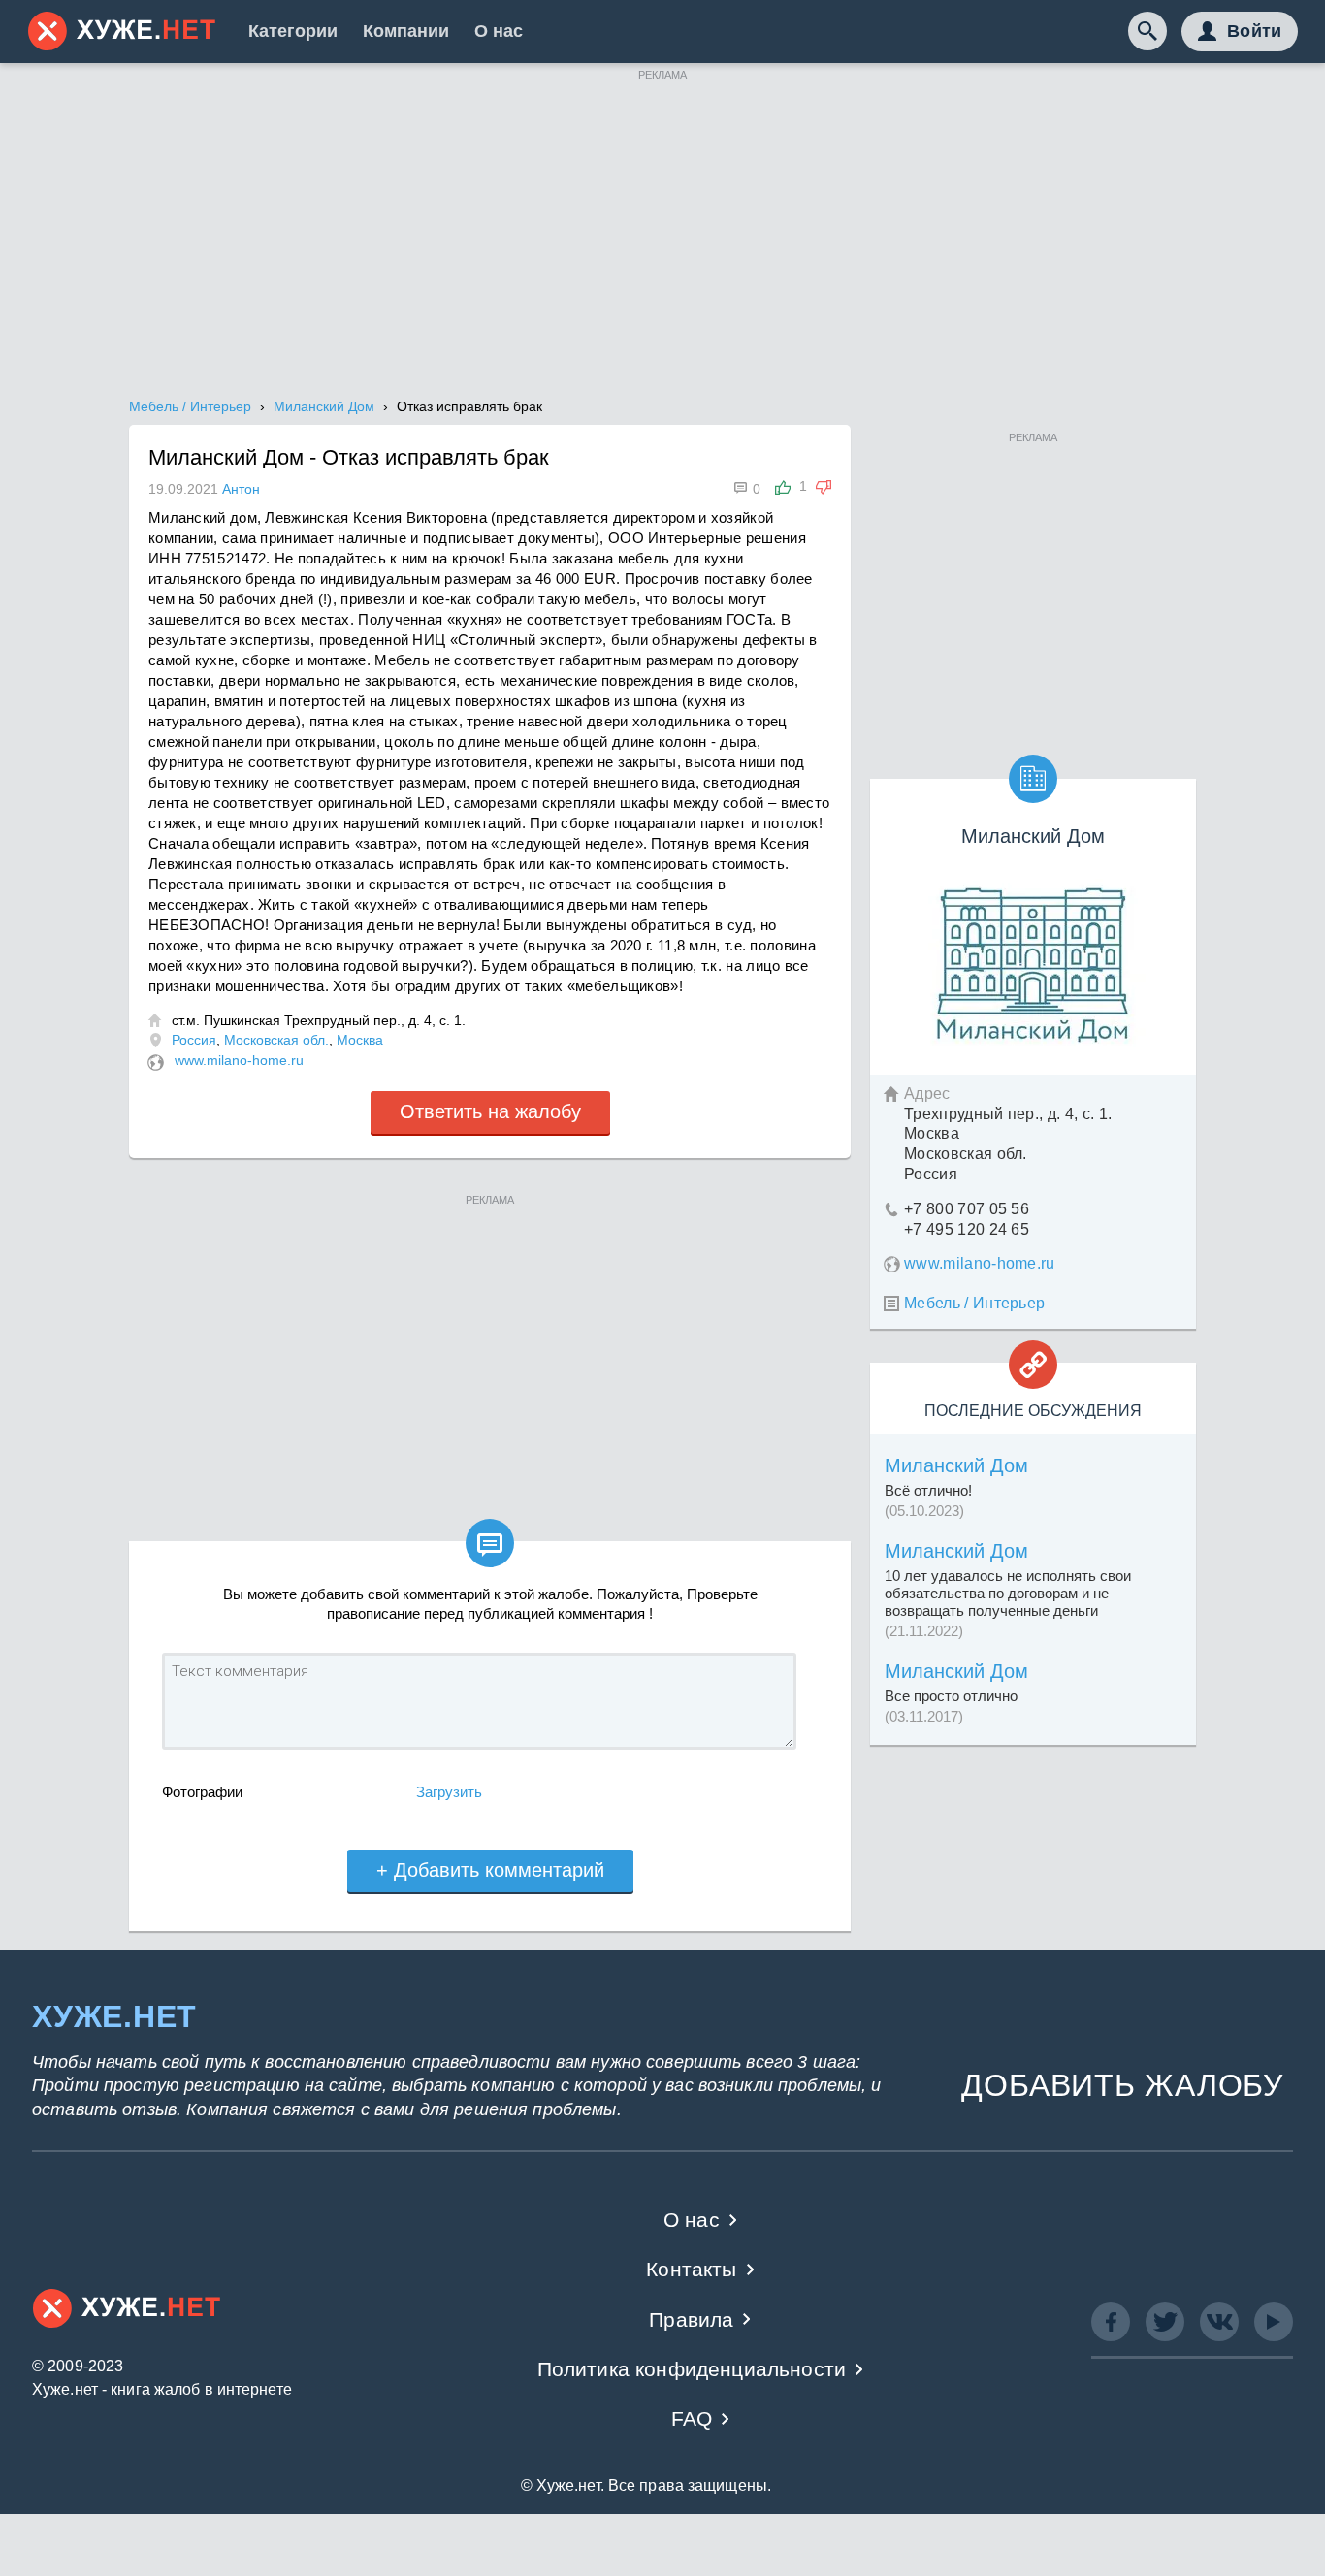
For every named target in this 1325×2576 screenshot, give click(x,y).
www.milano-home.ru (239, 1060)
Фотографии (202, 1792)
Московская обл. (276, 1040)
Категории (293, 31)
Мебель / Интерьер (974, 1303)
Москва (360, 1040)
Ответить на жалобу (490, 1111)
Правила (691, 2319)
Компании (406, 31)
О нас (499, 31)
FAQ (692, 2418)
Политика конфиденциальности (692, 2369)
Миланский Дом (956, 1465)
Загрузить (449, 1792)
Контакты (691, 2269)
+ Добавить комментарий (490, 1870)
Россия (194, 1040)
